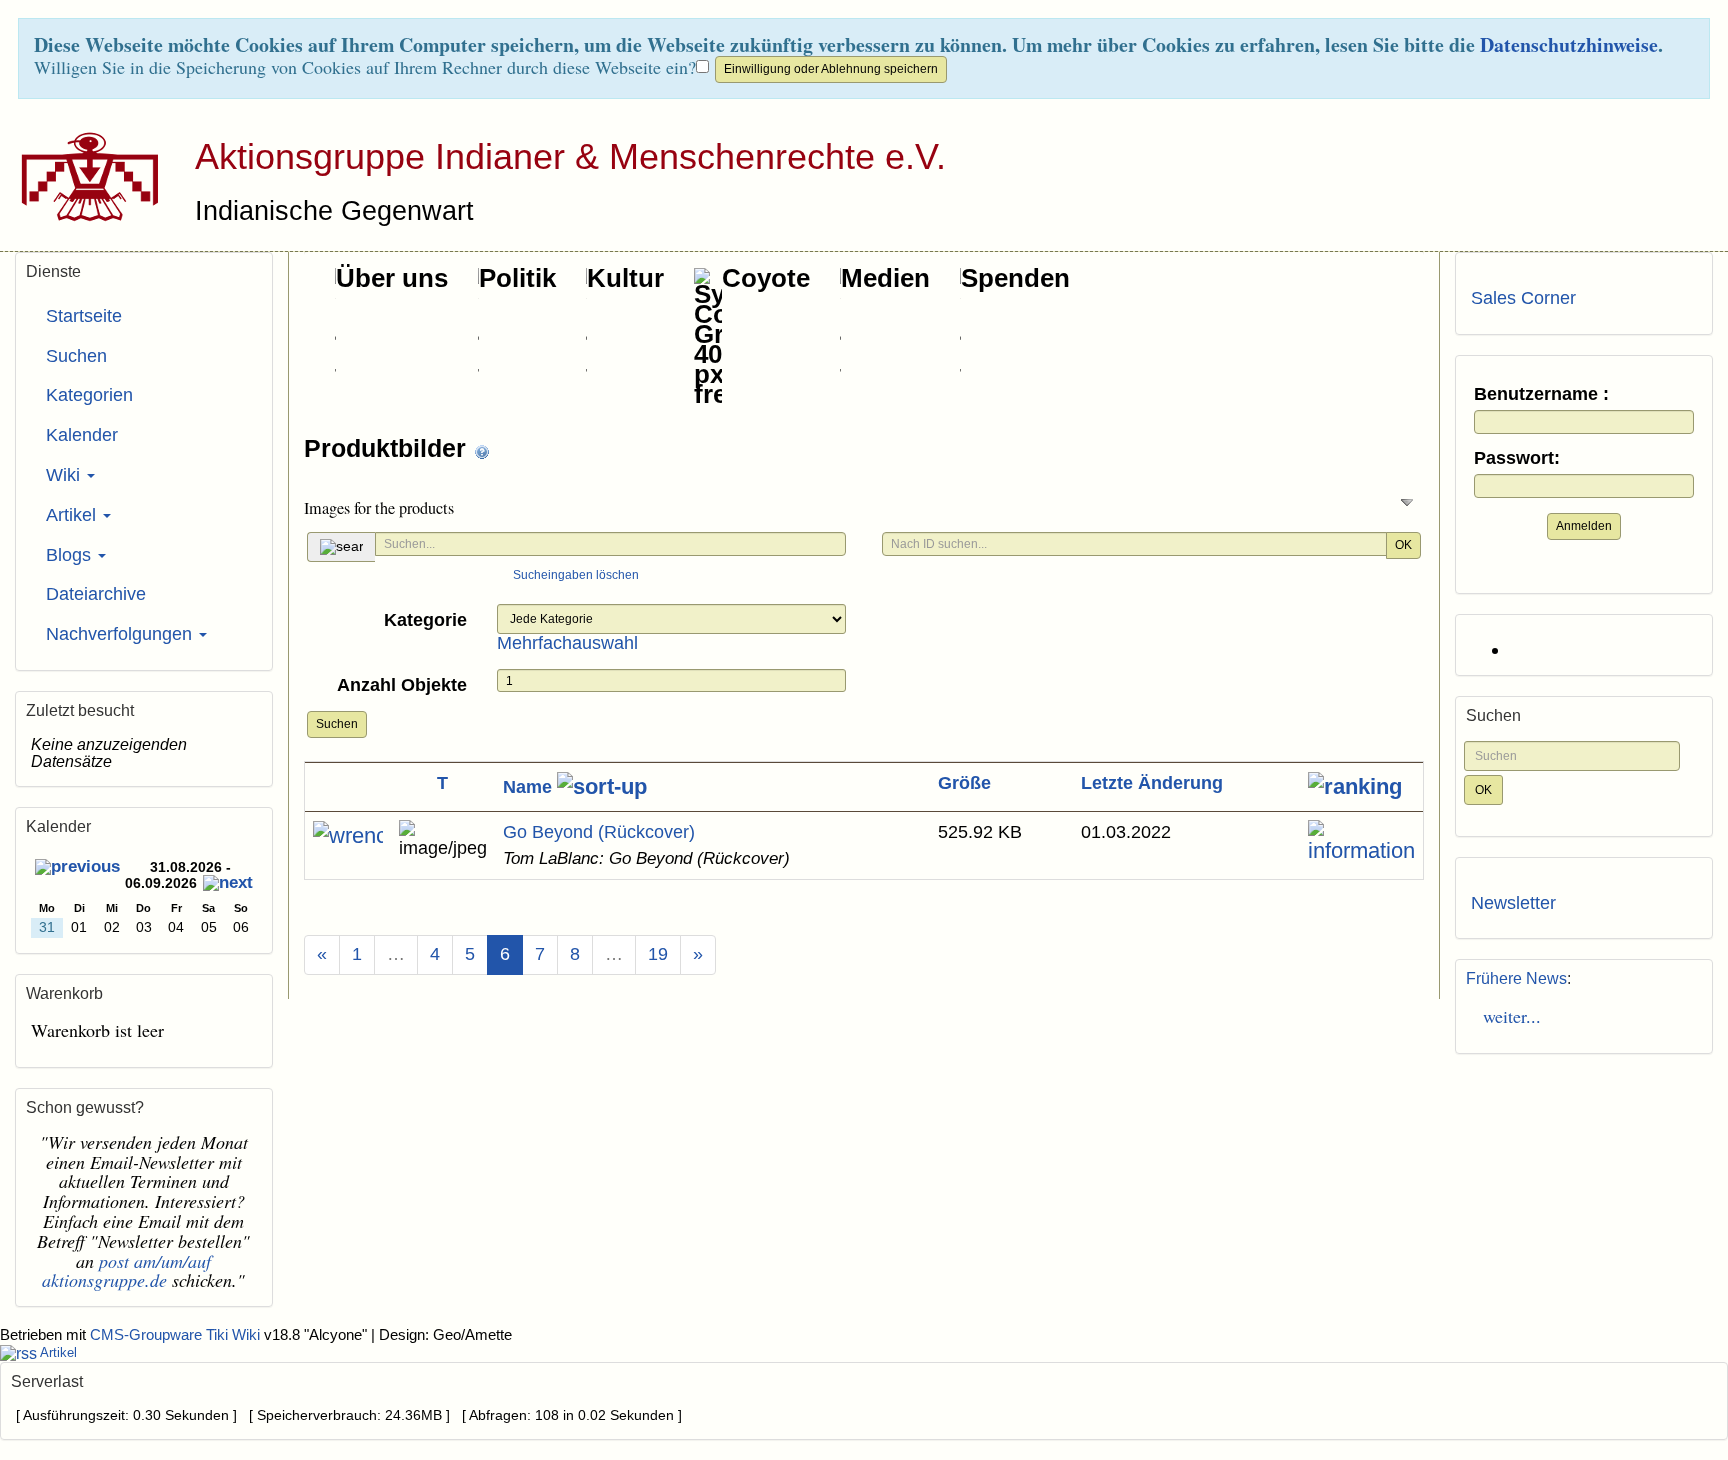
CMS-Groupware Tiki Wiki (177, 1335)
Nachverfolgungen (121, 634)
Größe (964, 783)
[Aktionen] (348, 836)
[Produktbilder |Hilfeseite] (482, 450)
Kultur (625, 278)
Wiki (65, 475)
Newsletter (1513, 903)
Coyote (766, 278)
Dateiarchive (96, 594)
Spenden (1015, 278)
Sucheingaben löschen (576, 575)
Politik (517, 278)
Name (530, 787)
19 (658, 954)
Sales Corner (1523, 298)
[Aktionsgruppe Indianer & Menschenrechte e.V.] (82, 176)
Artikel (73, 515)
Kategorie (425, 620)
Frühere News (1516, 978)
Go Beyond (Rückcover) (599, 832)
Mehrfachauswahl (567, 643)
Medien (885, 278)
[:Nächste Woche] (228, 885)
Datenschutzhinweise (1569, 44)
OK (1403, 545)
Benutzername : (1541, 394)
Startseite (84, 316)
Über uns (392, 278)
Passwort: (1517, 458)
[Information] (1361, 843)
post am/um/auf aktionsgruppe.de (126, 1271)
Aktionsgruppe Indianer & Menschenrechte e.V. (570, 156)
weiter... (1506, 1016)
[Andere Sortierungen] (1355, 787)
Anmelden (1584, 526)
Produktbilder (388, 448)
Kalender (82, 435)
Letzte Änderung (1152, 783)
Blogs (71, 555)
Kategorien (89, 395)
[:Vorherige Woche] (77, 869)
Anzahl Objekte (402, 685)
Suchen (337, 724)
